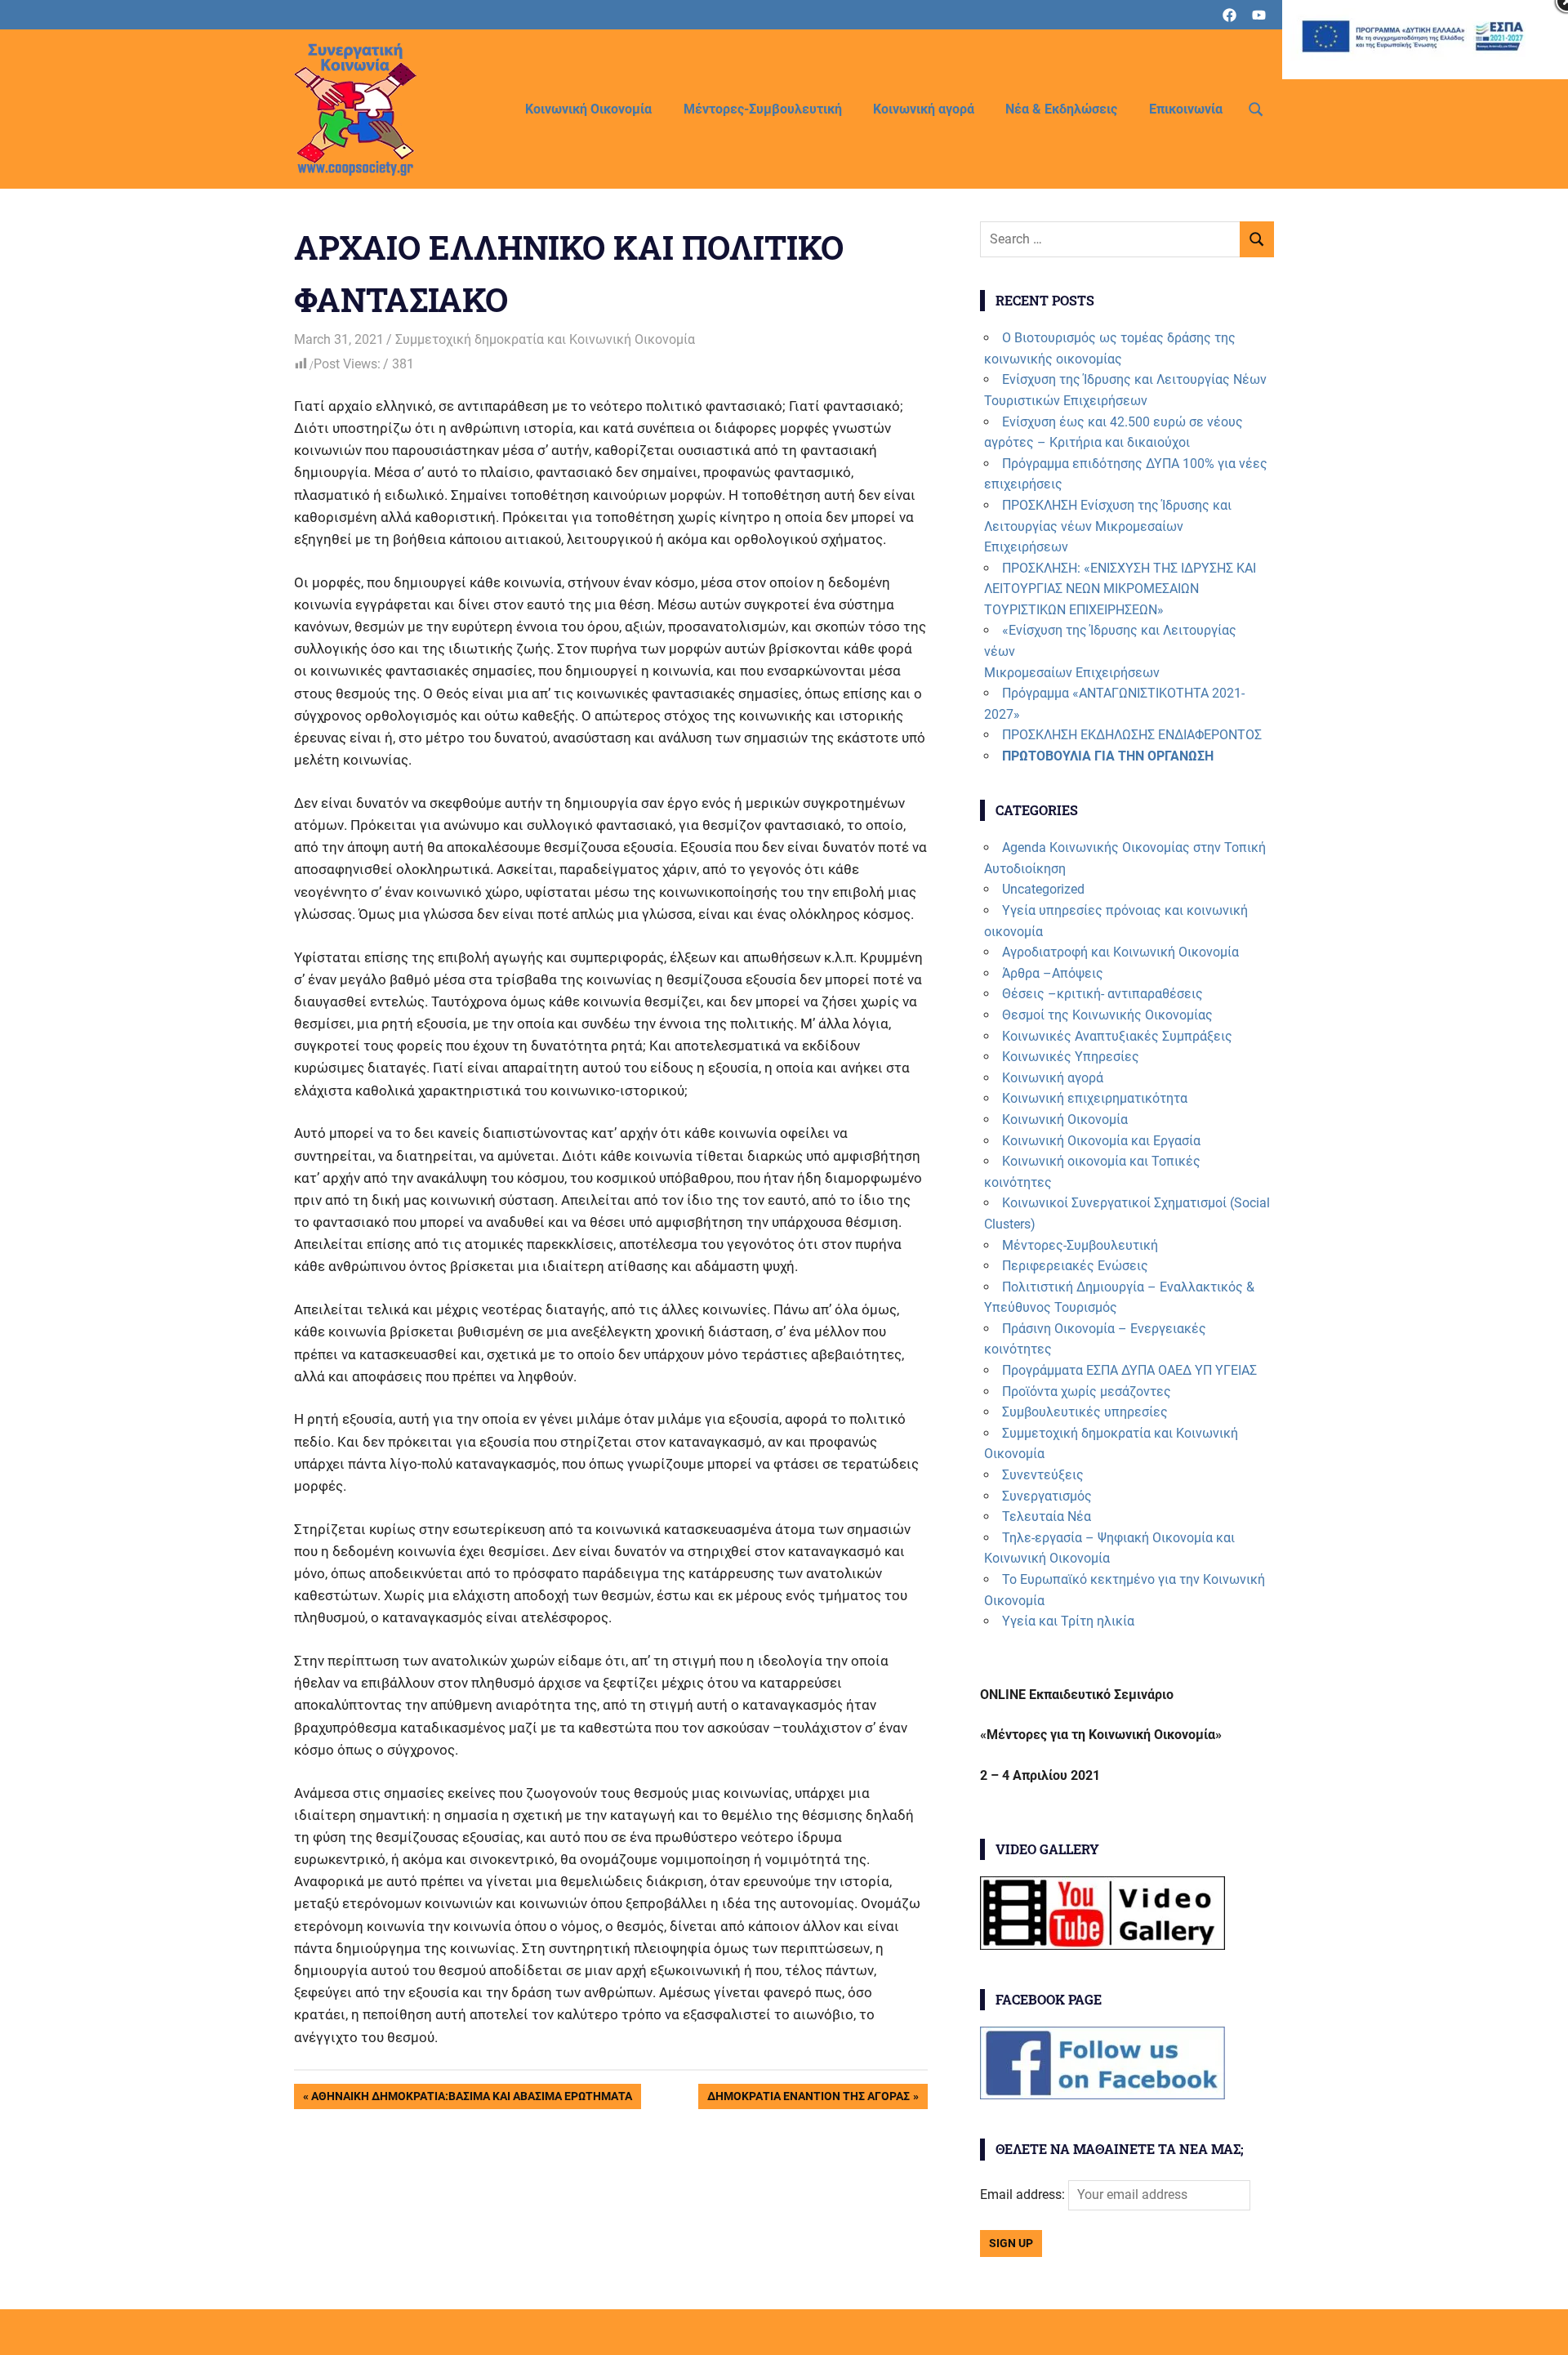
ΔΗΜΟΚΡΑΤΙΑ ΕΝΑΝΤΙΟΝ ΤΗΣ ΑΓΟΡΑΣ (808, 2099)
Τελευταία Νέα (1047, 1516)
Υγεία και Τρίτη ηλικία (1068, 1621)
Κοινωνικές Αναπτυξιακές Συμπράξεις (1117, 1036)
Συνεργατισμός (1047, 1496)
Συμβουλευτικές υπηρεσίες (1085, 1412)
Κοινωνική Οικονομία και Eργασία (1101, 1141)
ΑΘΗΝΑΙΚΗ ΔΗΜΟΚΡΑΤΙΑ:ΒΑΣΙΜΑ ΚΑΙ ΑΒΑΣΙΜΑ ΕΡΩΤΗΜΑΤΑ (471, 2099)
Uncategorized (1043, 889)
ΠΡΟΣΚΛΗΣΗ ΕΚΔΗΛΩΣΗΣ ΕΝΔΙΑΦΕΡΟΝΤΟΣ (1132, 735)
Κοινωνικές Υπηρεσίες (1071, 1057)
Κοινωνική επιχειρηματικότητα (1095, 1098)
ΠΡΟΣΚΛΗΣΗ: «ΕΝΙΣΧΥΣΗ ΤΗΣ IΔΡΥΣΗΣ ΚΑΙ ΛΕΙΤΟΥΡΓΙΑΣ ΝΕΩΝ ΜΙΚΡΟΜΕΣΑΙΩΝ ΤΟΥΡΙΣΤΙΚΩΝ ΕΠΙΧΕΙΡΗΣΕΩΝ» (1120, 589)
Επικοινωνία (1186, 109)
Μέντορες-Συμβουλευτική (763, 109)
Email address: (1024, 2194)
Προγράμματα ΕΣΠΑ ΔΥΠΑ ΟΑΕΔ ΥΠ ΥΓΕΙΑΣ (1129, 1370)
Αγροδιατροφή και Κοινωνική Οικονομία (1120, 952)
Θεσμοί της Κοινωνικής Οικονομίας (1107, 1015)
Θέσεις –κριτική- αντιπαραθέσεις (1102, 994)
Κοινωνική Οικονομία (588, 109)
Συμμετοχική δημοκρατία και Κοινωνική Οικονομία (545, 339)
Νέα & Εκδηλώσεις (1061, 109)
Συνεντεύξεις (1043, 1475)
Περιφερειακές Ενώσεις (1075, 1266)
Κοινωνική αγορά (924, 109)
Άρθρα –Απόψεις (1053, 973)
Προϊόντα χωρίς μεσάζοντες (1087, 1392)
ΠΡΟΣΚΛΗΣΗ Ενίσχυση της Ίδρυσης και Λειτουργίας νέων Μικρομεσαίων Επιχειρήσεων (1108, 526)
